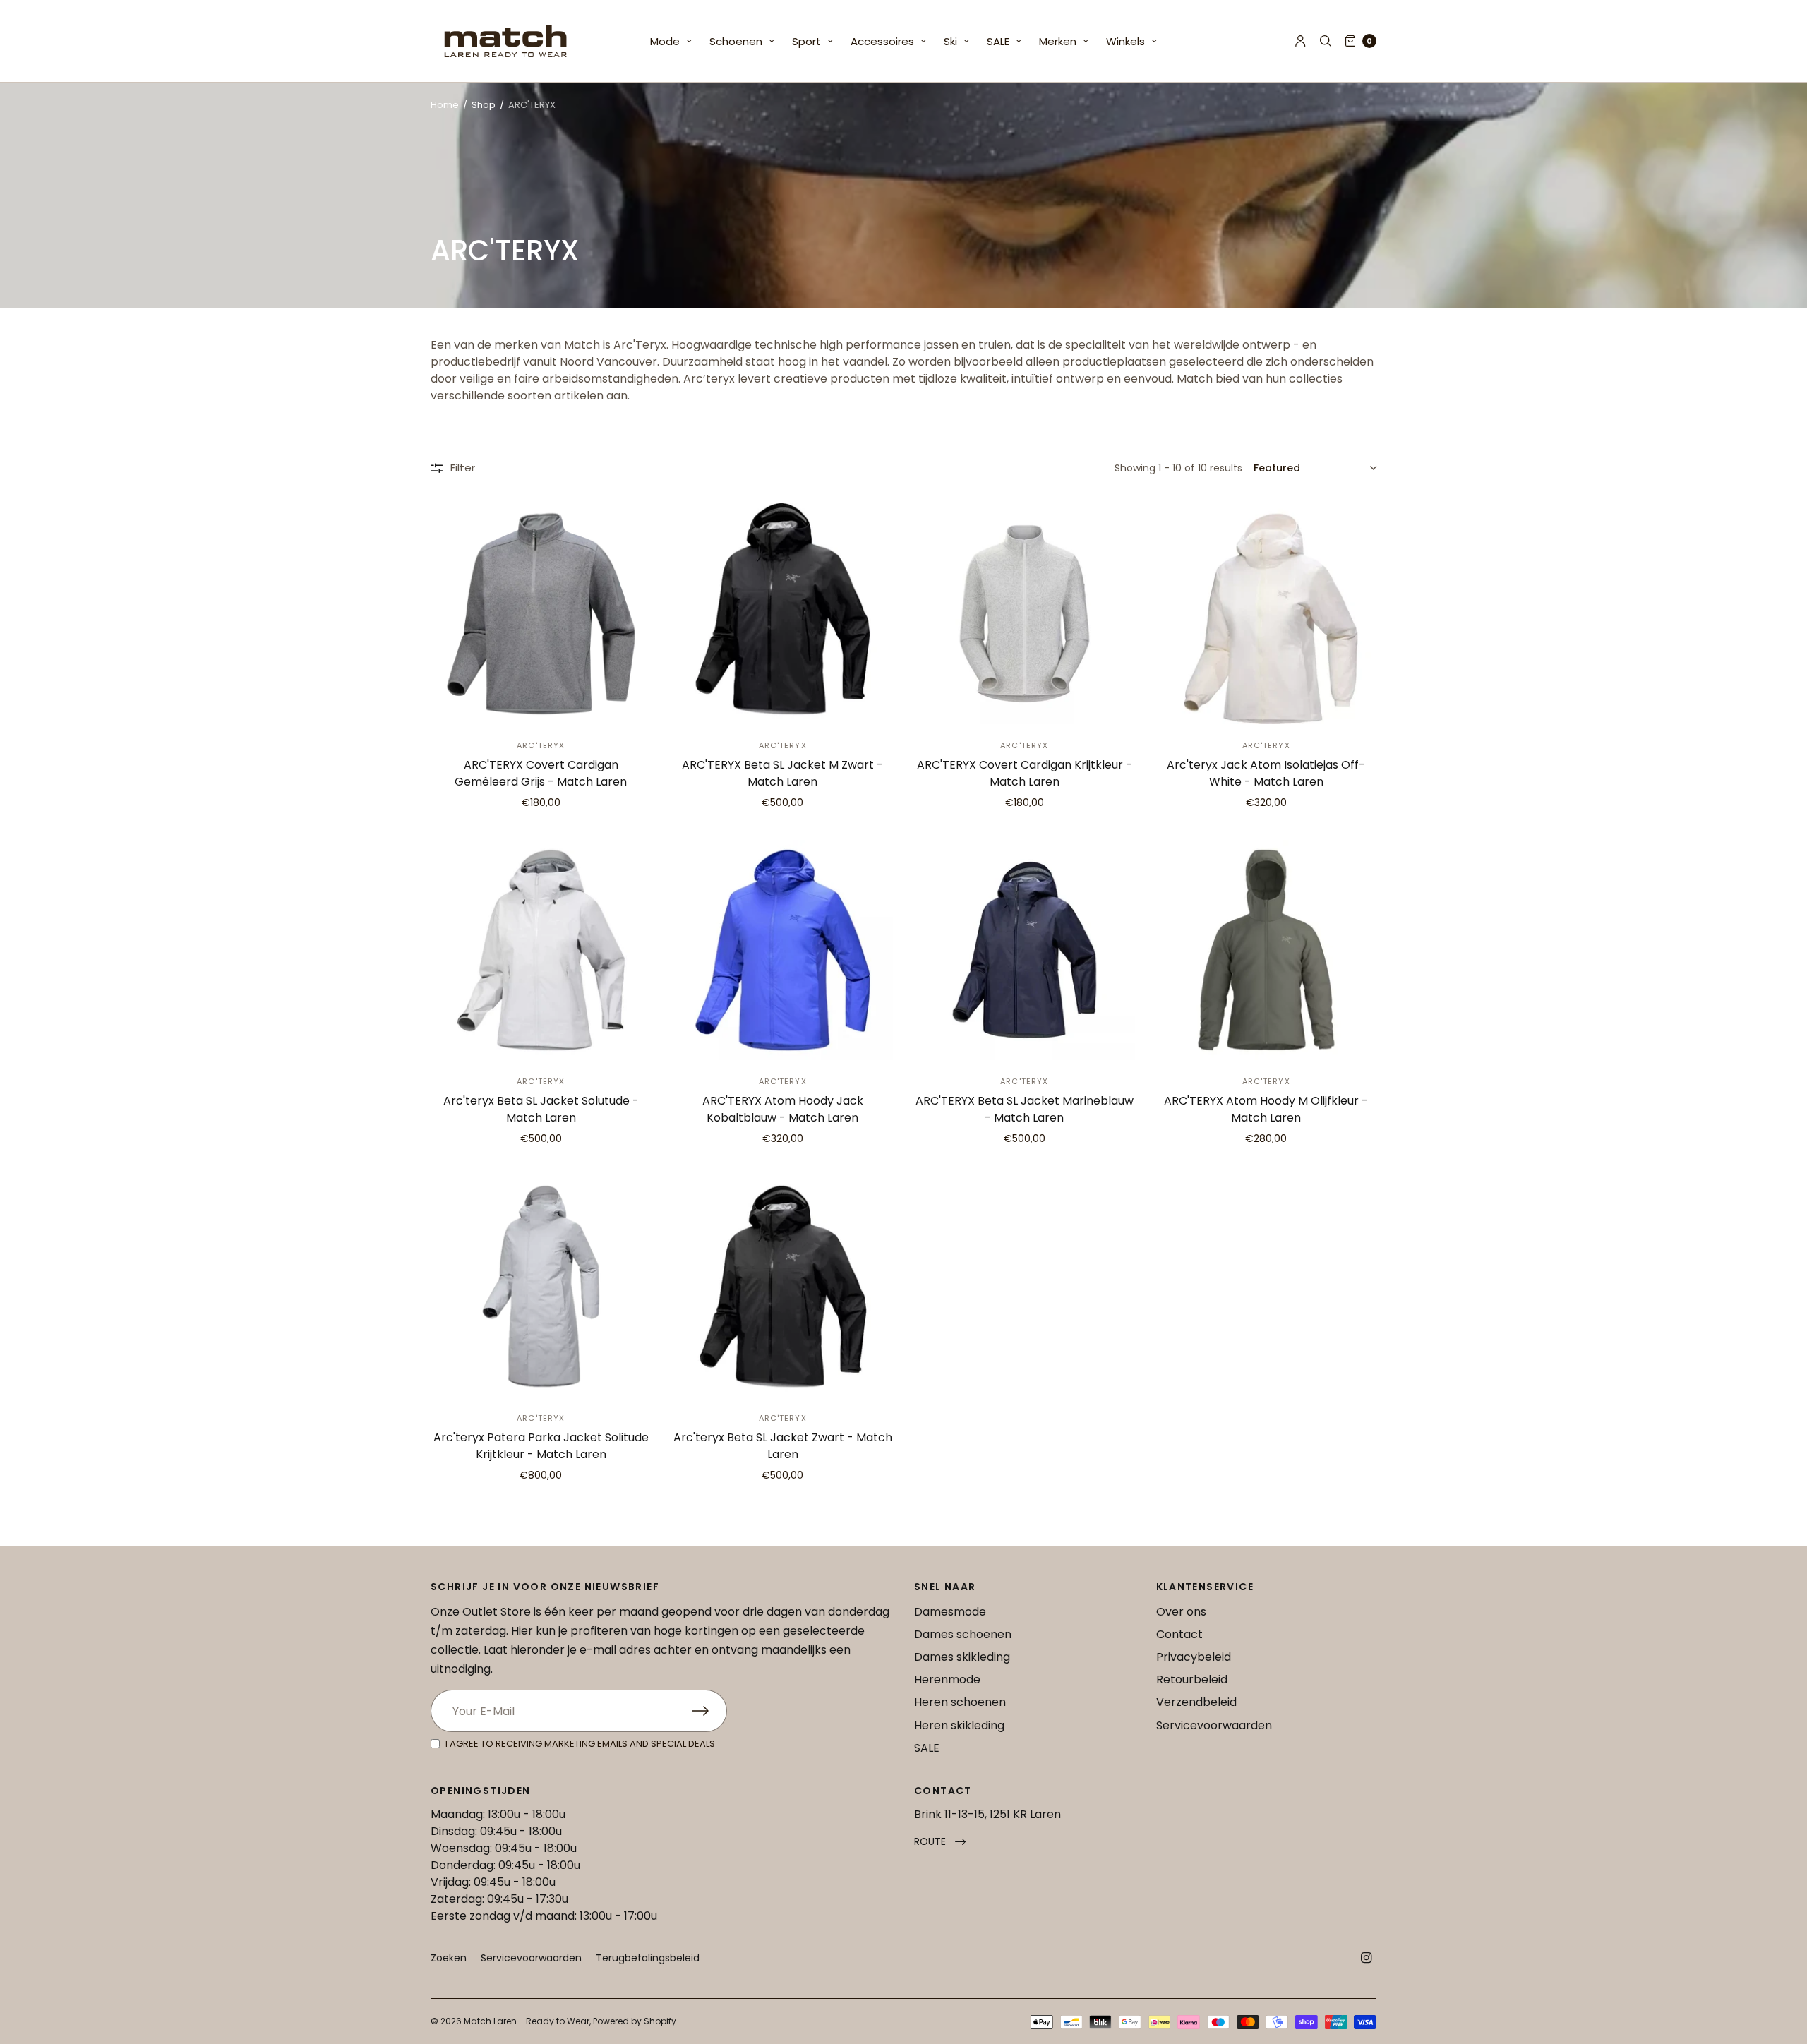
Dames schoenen (963, 1634)
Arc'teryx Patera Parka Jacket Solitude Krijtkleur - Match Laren (541, 1446)
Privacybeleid (1194, 1657)
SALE (998, 41)
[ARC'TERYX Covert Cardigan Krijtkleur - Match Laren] (1025, 614)
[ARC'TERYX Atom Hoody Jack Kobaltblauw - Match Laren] (783, 950)
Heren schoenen (960, 1702)
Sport (806, 41)
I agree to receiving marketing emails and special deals (580, 1744)
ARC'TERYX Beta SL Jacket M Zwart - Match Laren (782, 773)
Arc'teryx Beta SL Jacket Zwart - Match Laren (783, 1446)
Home (445, 105)
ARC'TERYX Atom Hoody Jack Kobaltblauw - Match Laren (783, 1109)
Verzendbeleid (1196, 1702)
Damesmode (950, 1612)
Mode (665, 41)
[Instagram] (1367, 1958)
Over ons (1181, 1612)
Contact (1179, 1634)
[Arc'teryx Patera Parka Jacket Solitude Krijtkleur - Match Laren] (541, 1286)
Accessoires (882, 41)
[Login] (1301, 41)
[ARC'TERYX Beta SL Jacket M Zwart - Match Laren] (783, 614)
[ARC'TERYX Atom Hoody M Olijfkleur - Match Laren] (1267, 950)
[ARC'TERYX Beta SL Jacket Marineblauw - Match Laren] (1025, 950)
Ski (950, 41)
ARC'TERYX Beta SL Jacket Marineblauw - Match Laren (1025, 1109)
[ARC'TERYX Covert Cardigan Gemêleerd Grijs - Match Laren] (541, 614)
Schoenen (736, 41)
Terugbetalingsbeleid (648, 1958)
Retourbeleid (1192, 1679)
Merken (1058, 41)
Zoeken (449, 1958)
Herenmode (947, 1679)
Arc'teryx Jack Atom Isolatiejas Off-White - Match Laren (1266, 773)
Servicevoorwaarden (1214, 1725)
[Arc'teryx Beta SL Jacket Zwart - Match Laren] (783, 1286)
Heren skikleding (959, 1725)
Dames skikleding (962, 1657)
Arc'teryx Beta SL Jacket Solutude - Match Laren (541, 1109)
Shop (484, 105)
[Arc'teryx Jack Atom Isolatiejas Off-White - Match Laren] (1267, 614)
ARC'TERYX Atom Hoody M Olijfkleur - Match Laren (1266, 1109)
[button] (940, 1842)
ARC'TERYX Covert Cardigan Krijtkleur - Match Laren (1025, 773)
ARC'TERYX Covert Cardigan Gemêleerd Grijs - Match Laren (541, 773)
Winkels (1125, 41)
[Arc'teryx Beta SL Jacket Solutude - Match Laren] (541, 950)
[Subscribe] (709, 1711)
